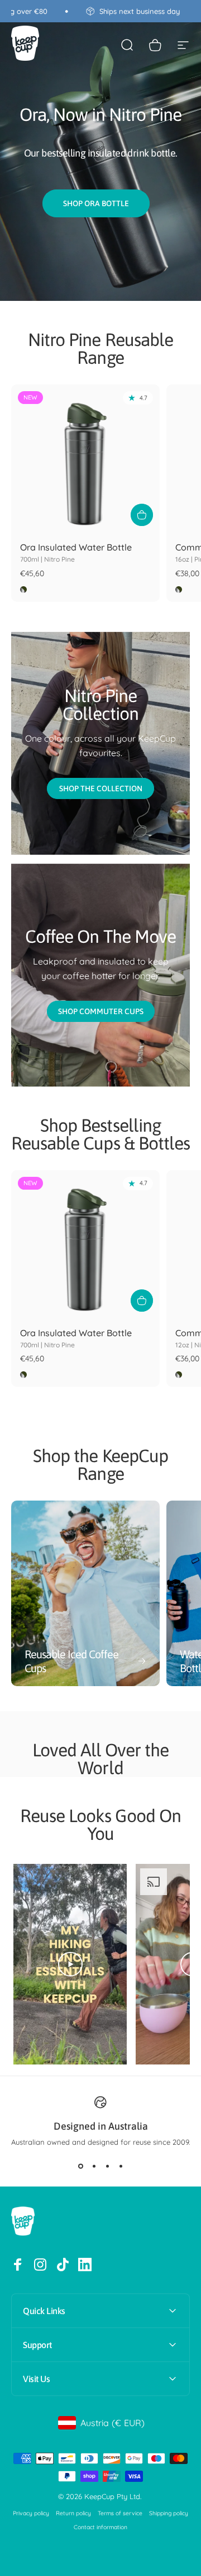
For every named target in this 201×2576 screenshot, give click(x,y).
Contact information (100, 2527)
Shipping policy (169, 2513)
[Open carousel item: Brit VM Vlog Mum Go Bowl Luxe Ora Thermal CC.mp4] (100, 1964)
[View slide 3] (107, 2166)
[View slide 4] (121, 2166)
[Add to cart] (142, 515)
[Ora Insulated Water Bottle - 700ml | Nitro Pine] (85, 459)
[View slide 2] (94, 2166)
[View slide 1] (80, 2166)
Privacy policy (31, 2513)
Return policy (73, 2513)
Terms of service (120, 2513)
